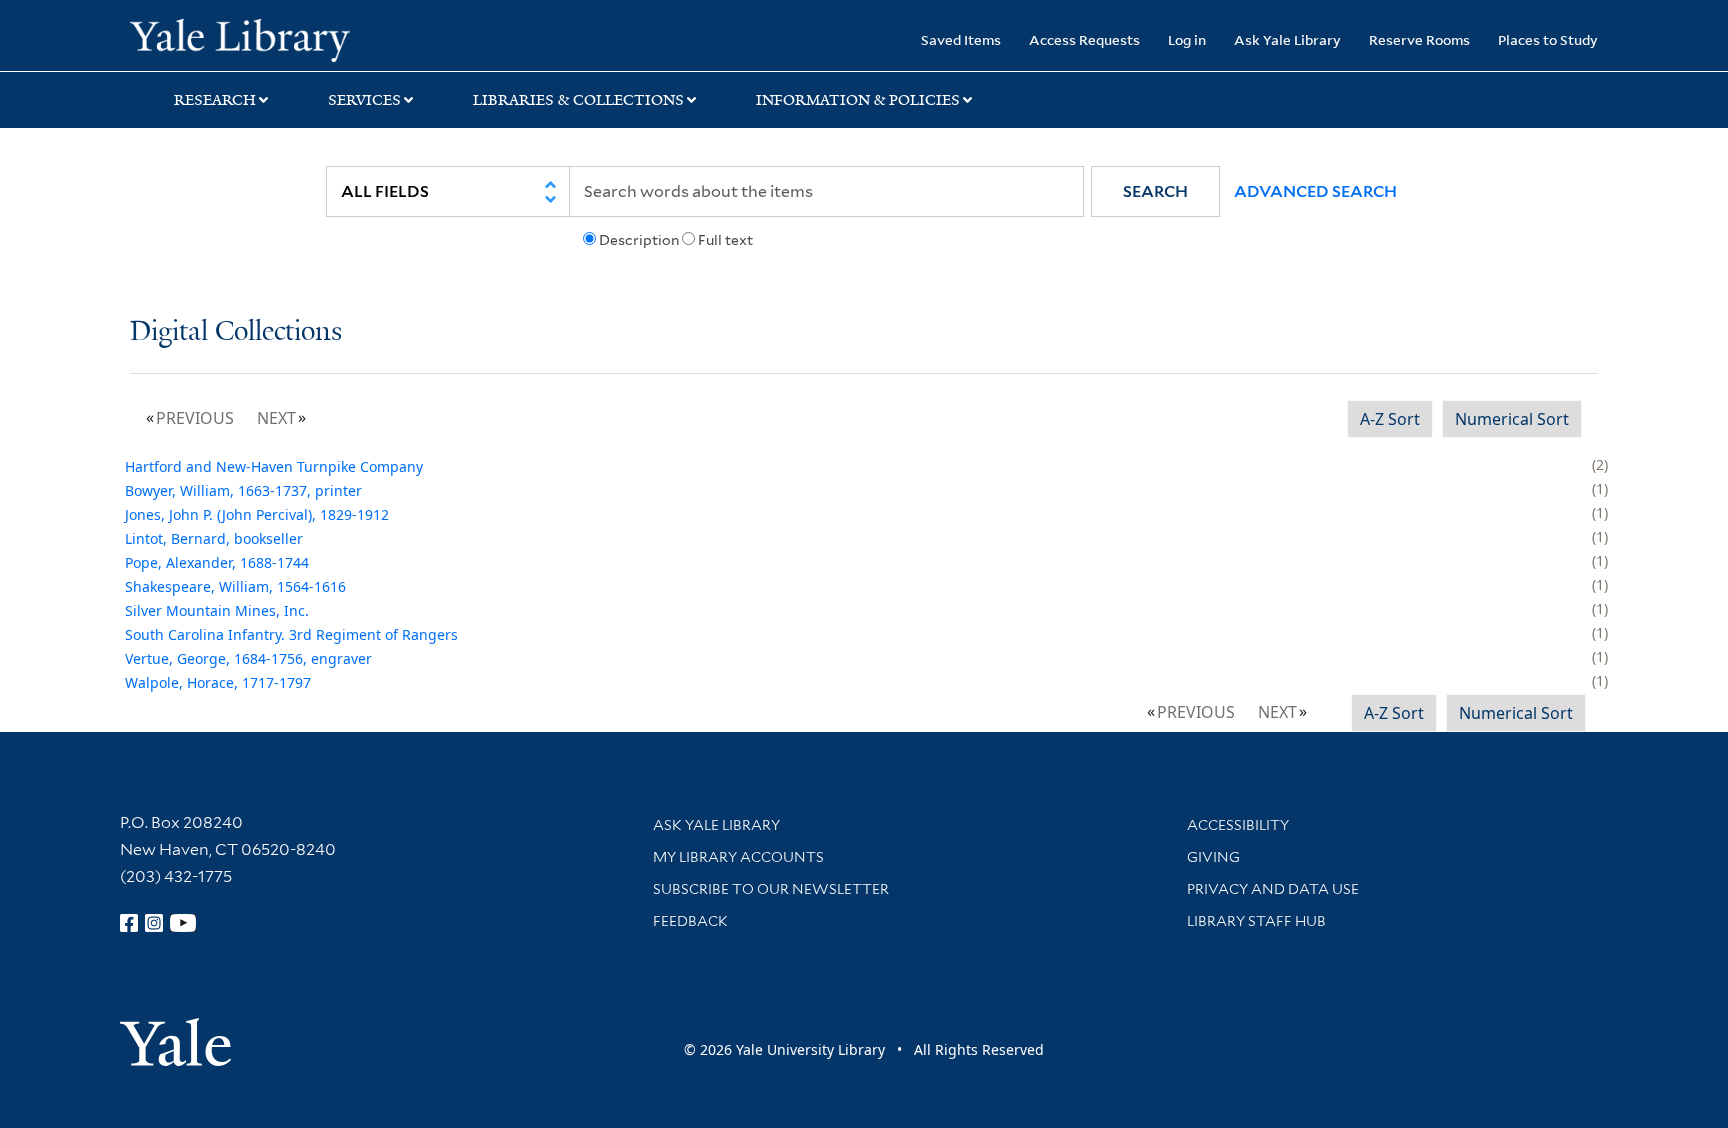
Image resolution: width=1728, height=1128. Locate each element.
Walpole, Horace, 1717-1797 (218, 682)
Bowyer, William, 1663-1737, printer (243, 490)
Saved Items (961, 39)
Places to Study (1548, 39)
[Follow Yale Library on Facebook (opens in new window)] (129, 923)
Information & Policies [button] (858, 100)
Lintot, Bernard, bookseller (214, 538)
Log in (1187, 39)
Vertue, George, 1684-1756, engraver (248, 658)
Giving (1213, 857)
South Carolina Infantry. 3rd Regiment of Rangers (291, 634)
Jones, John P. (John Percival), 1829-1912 (257, 514)
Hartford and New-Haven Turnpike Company (274, 466)
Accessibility (1238, 825)
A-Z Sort (1390, 419)
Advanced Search (1315, 191)
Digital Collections (236, 332)
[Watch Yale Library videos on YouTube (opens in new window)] (183, 923)
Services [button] (364, 100)
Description (639, 240)
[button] (1155, 191)
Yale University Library (240, 38)
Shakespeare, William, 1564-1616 (235, 586)
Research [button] (215, 100)
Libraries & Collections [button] (578, 100)
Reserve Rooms (1419, 39)
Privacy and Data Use (1273, 889)
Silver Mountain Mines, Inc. (217, 610)
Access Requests (1084, 39)
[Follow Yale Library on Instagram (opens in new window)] (154, 923)
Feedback (690, 921)
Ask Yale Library (1287, 39)
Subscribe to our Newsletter (771, 889)
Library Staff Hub (1256, 921)
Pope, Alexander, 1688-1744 (217, 562)
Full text (725, 240)
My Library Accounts (738, 857)
